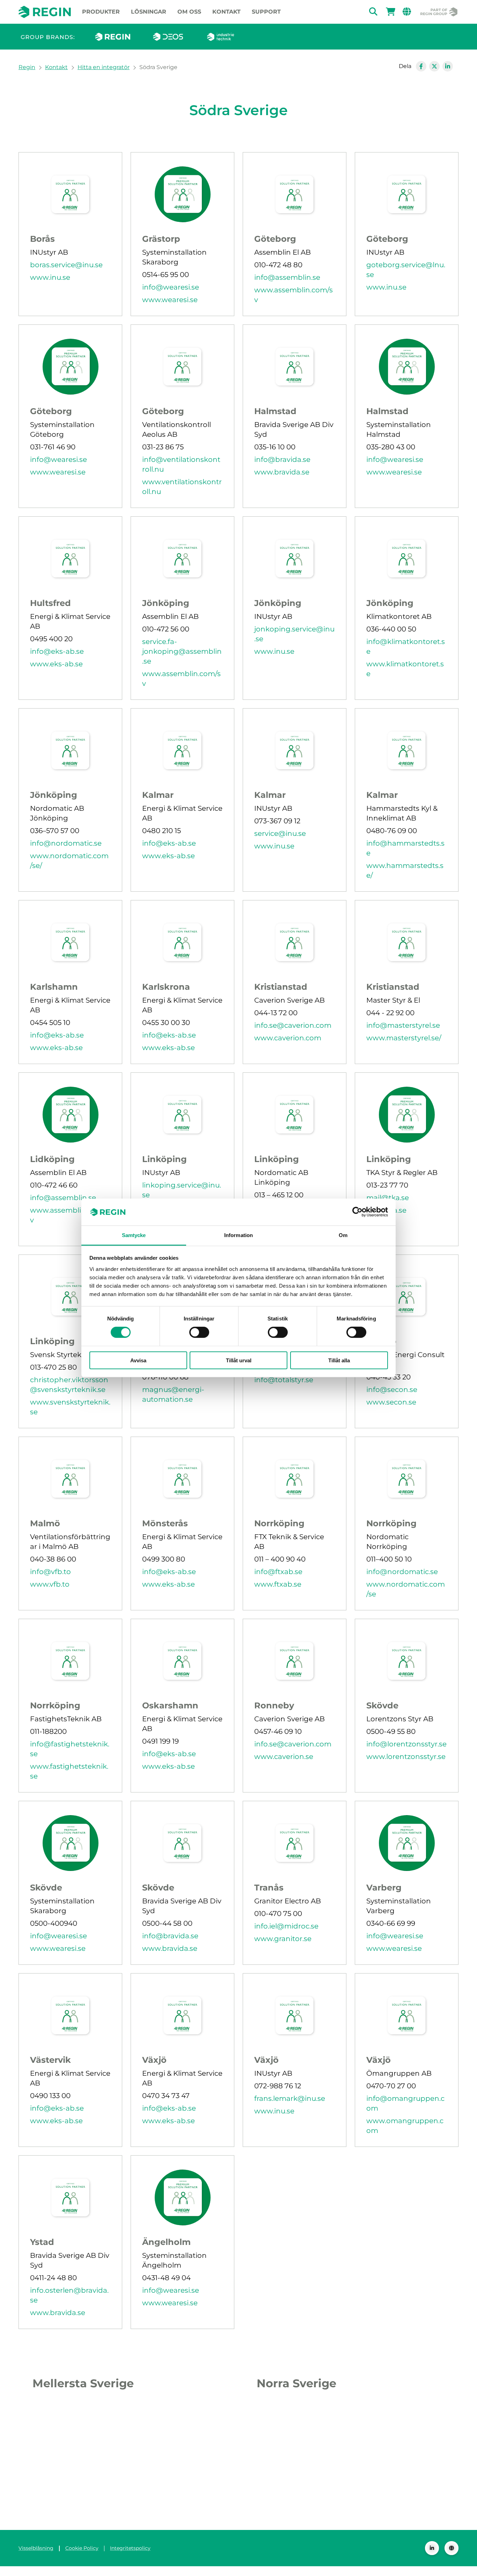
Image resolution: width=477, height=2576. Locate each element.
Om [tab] (343, 1235)
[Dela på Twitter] (434, 66)
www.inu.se (50, 277)
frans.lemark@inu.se (290, 2098)
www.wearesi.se (170, 300)
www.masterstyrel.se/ (404, 1038)
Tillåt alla (339, 1360)
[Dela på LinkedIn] (448, 66)
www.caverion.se (284, 1757)
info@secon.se (392, 1390)
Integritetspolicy (130, 2548)
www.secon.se (391, 1402)
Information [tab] (239, 1235)
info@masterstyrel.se (403, 1025)
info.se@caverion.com (293, 1025)
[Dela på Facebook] (421, 66)
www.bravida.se (282, 472)
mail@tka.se (388, 1198)
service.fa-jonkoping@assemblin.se (182, 651)
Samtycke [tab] (134, 1235)
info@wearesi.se (171, 287)
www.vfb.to (50, 1584)
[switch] (199, 1332)
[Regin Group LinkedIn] (432, 2548)
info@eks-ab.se (57, 651)
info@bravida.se (282, 459)
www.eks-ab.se (56, 664)
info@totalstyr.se (284, 1380)
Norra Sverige (296, 2383)
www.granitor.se (283, 1939)
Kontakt (226, 12)
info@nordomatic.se (66, 843)
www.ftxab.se (278, 1584)
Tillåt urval (239, 1360)
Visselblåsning (36, 2548)
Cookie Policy (82, 2548)
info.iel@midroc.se (286, 1926)
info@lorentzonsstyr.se (406, 1744)
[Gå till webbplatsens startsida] (45, 12)
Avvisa (138, 1360)
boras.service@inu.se (66, 265)
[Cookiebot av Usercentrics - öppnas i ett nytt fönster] (357, 1212)
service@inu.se (280, 833)
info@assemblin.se (287, 277)
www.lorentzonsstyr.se (406, 1757)
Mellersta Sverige (83, 2383)
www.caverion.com (288, 1038)
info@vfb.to (50, 1572)
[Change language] (452, 2548)
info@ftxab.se (278, 1572)
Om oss (189, 12)
